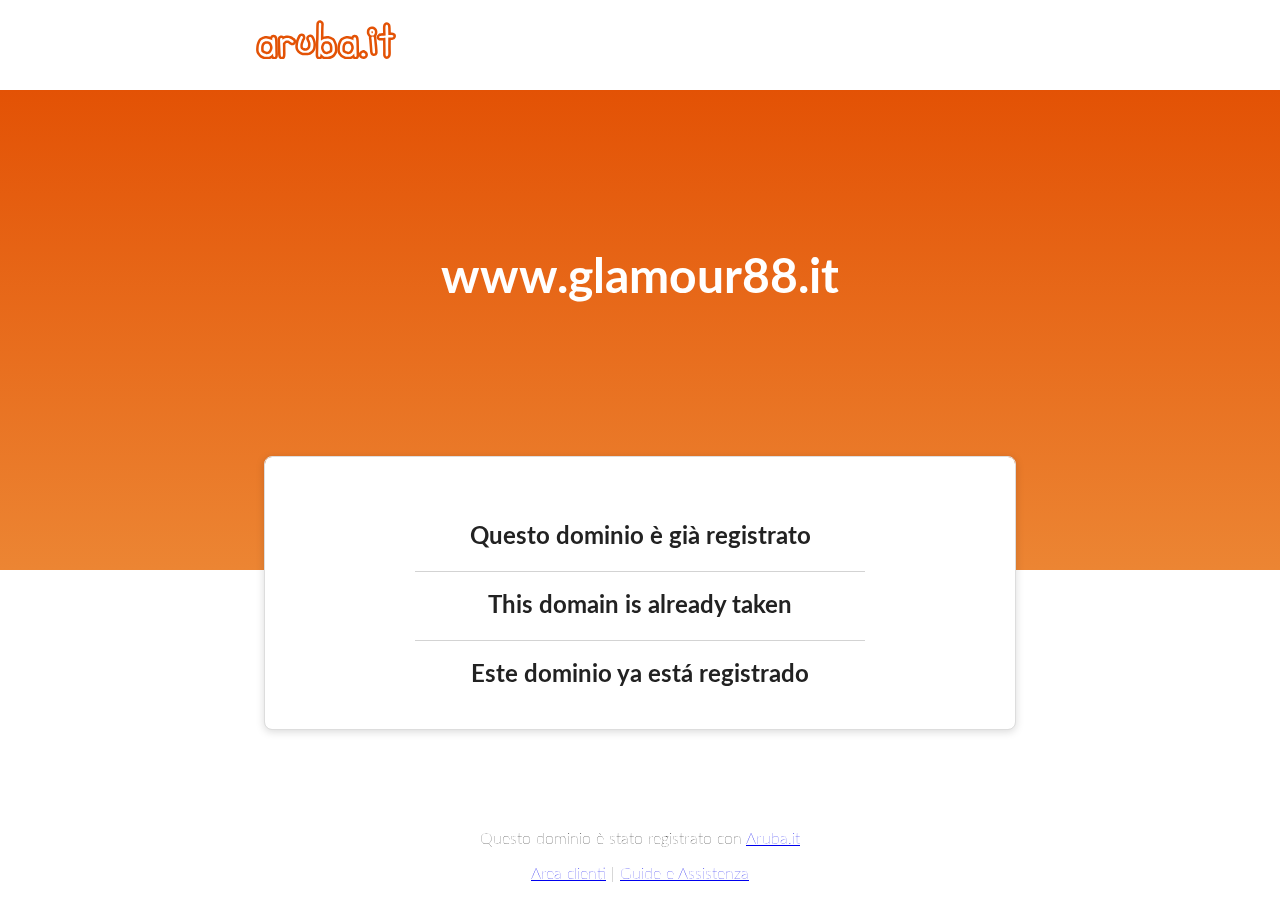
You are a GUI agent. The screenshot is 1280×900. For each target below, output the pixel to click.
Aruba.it (773, 839)
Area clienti (568, 874)
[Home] (326, 54)
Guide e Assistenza (684, 874)
